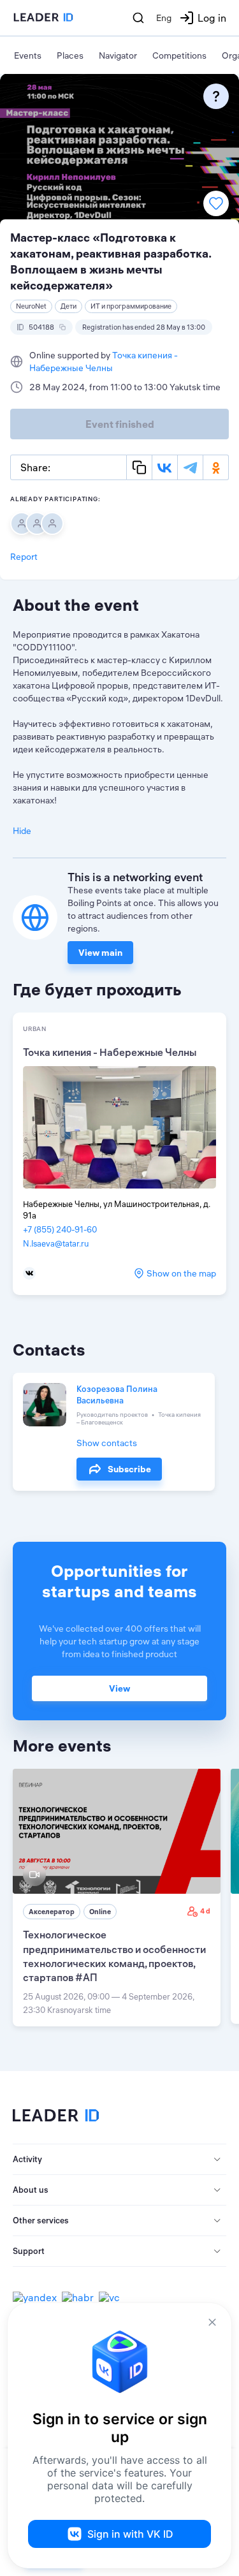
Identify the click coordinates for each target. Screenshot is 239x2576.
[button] (119, 2160)
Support (29, 2251)
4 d (205, 1911)
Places (70, 55)
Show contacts (107, 1443)
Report (24, 557)
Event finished (120, 424)
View (119, 1688)
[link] (117, 1898)
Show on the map (181, 1273)
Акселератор (52, 1912)
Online (100, 1912)
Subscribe (129, 1469)
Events (28, 55)
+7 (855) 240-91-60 (60, 1229)
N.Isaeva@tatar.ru (56, 1243)
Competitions (179, 55)
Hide (22, 831)
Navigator (118, 55)
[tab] (119, 2160)
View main (100, 953)
